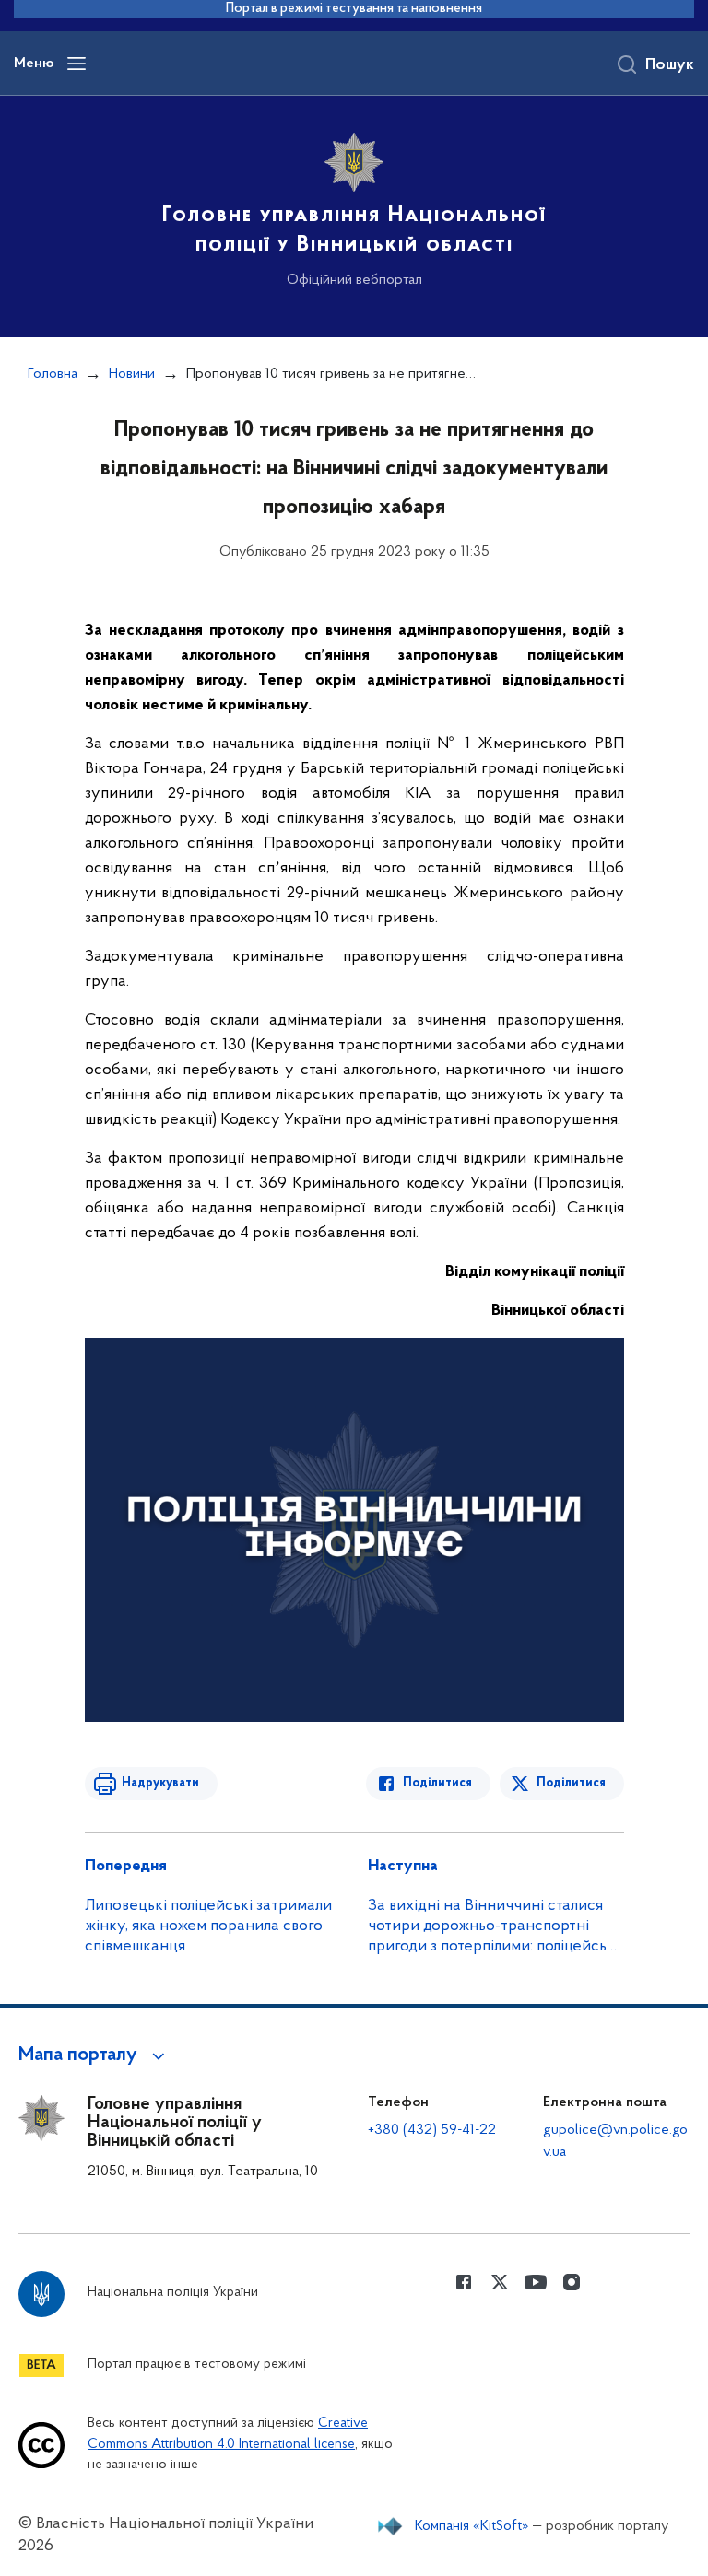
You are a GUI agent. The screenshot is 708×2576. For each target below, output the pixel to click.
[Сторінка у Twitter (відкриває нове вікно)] (500, 2282)
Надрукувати (160, 1783)
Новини (132, 374)
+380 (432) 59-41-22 (432, 2130)
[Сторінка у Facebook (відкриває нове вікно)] (464, 2282)
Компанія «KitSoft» (472, 2526)
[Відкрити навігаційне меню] (77, 64)
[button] (94, 2055)
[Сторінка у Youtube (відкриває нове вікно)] (536, 2282)
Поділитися (437, 1783)
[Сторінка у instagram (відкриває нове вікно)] (572, 2282)
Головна (53, 374)
